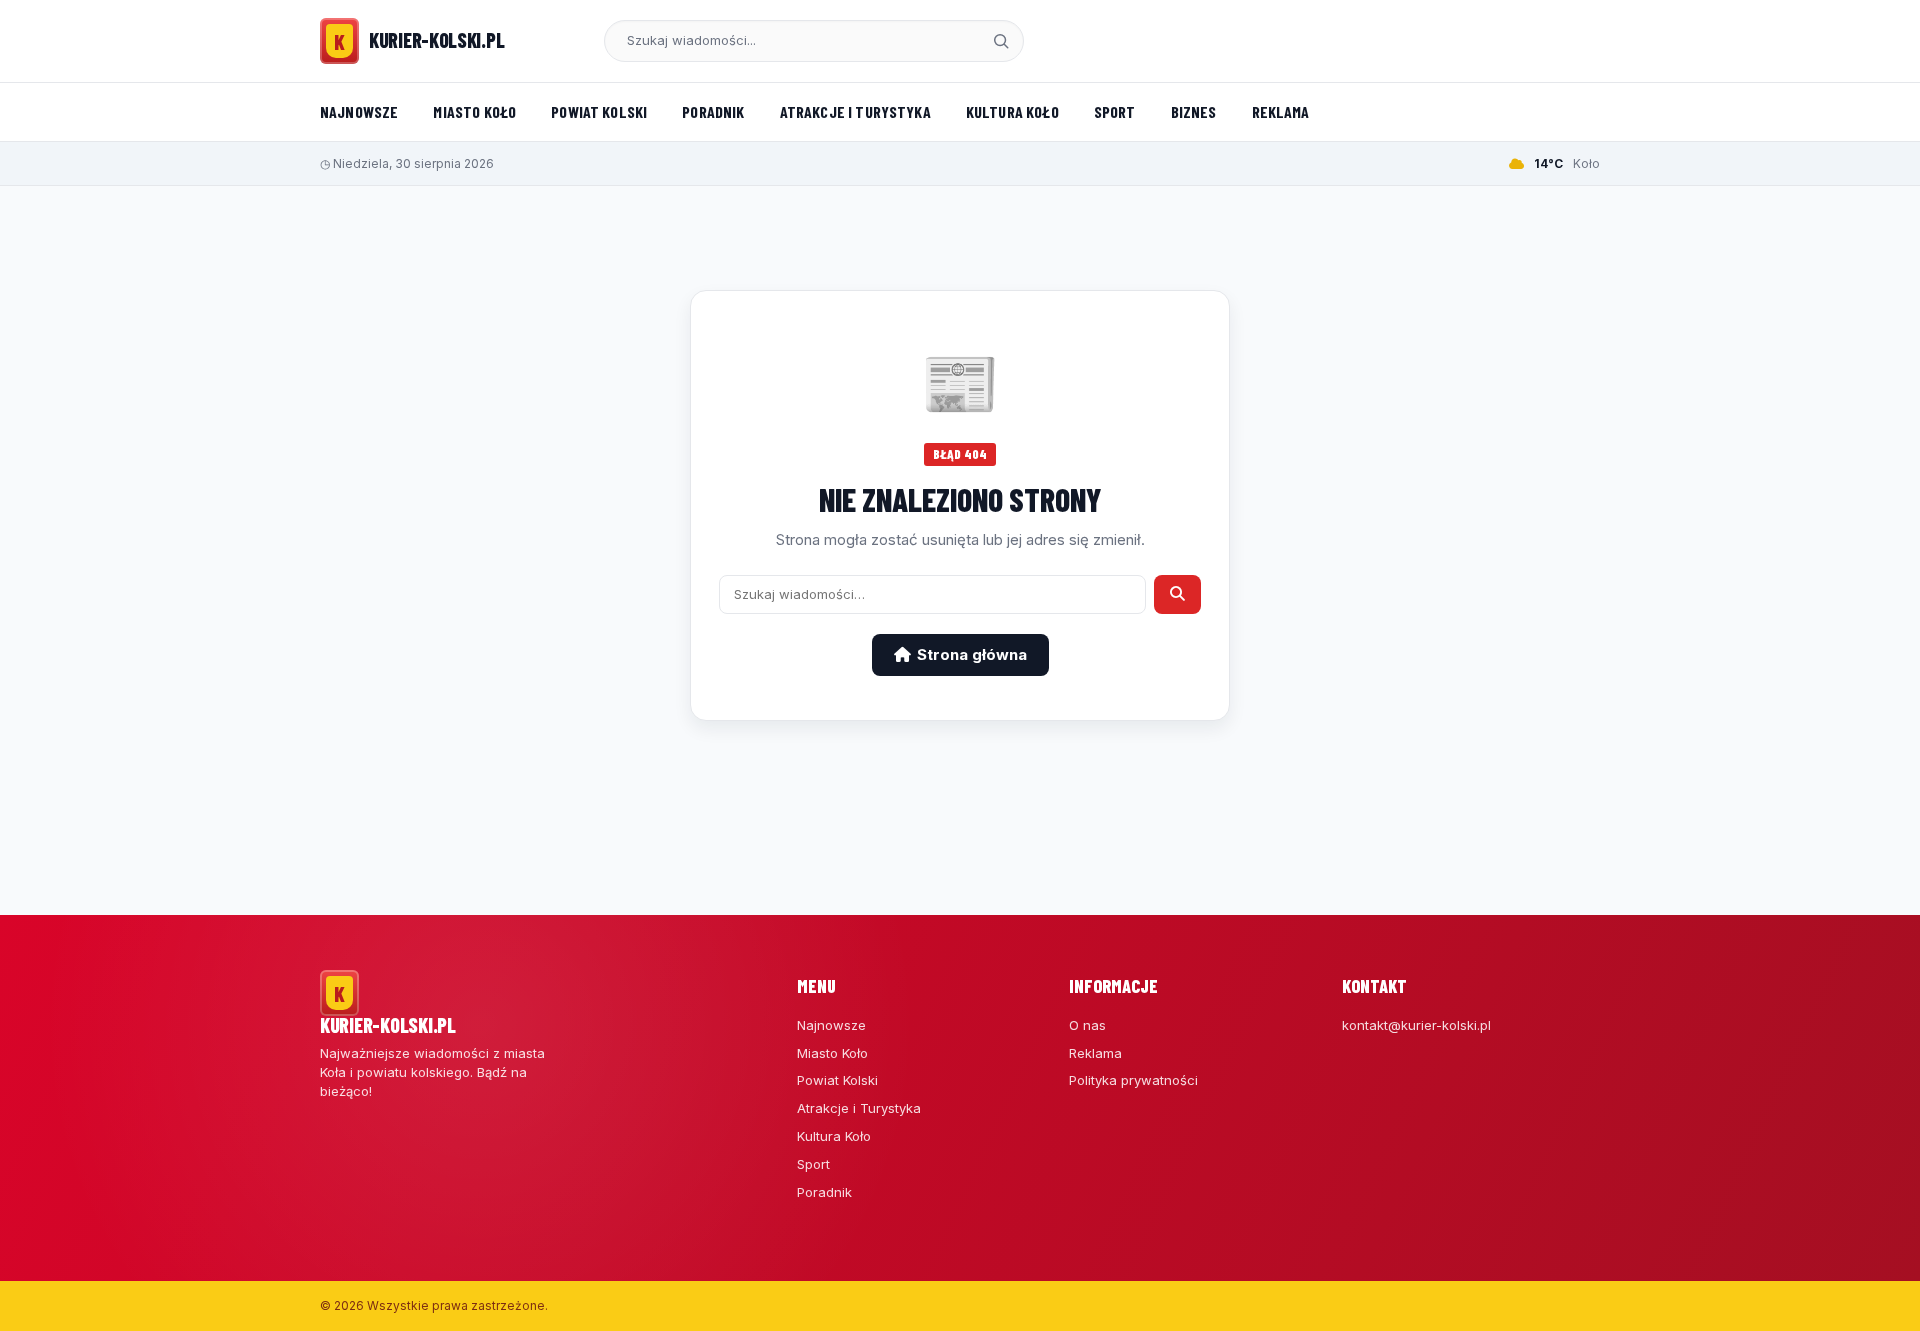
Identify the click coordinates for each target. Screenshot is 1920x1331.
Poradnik (713, 111)
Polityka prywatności (1133, 1080)
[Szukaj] (1001, 41)
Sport (1115, 111)
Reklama (1281, 111)
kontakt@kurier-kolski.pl (1416, 1025)
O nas (1087, 1025)
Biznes (1194, 111)
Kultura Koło (1012, 111)
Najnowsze (359, 111)
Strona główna (972, 654)
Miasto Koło (474, 111)
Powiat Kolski (599, 111)
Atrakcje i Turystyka (855, 111)
